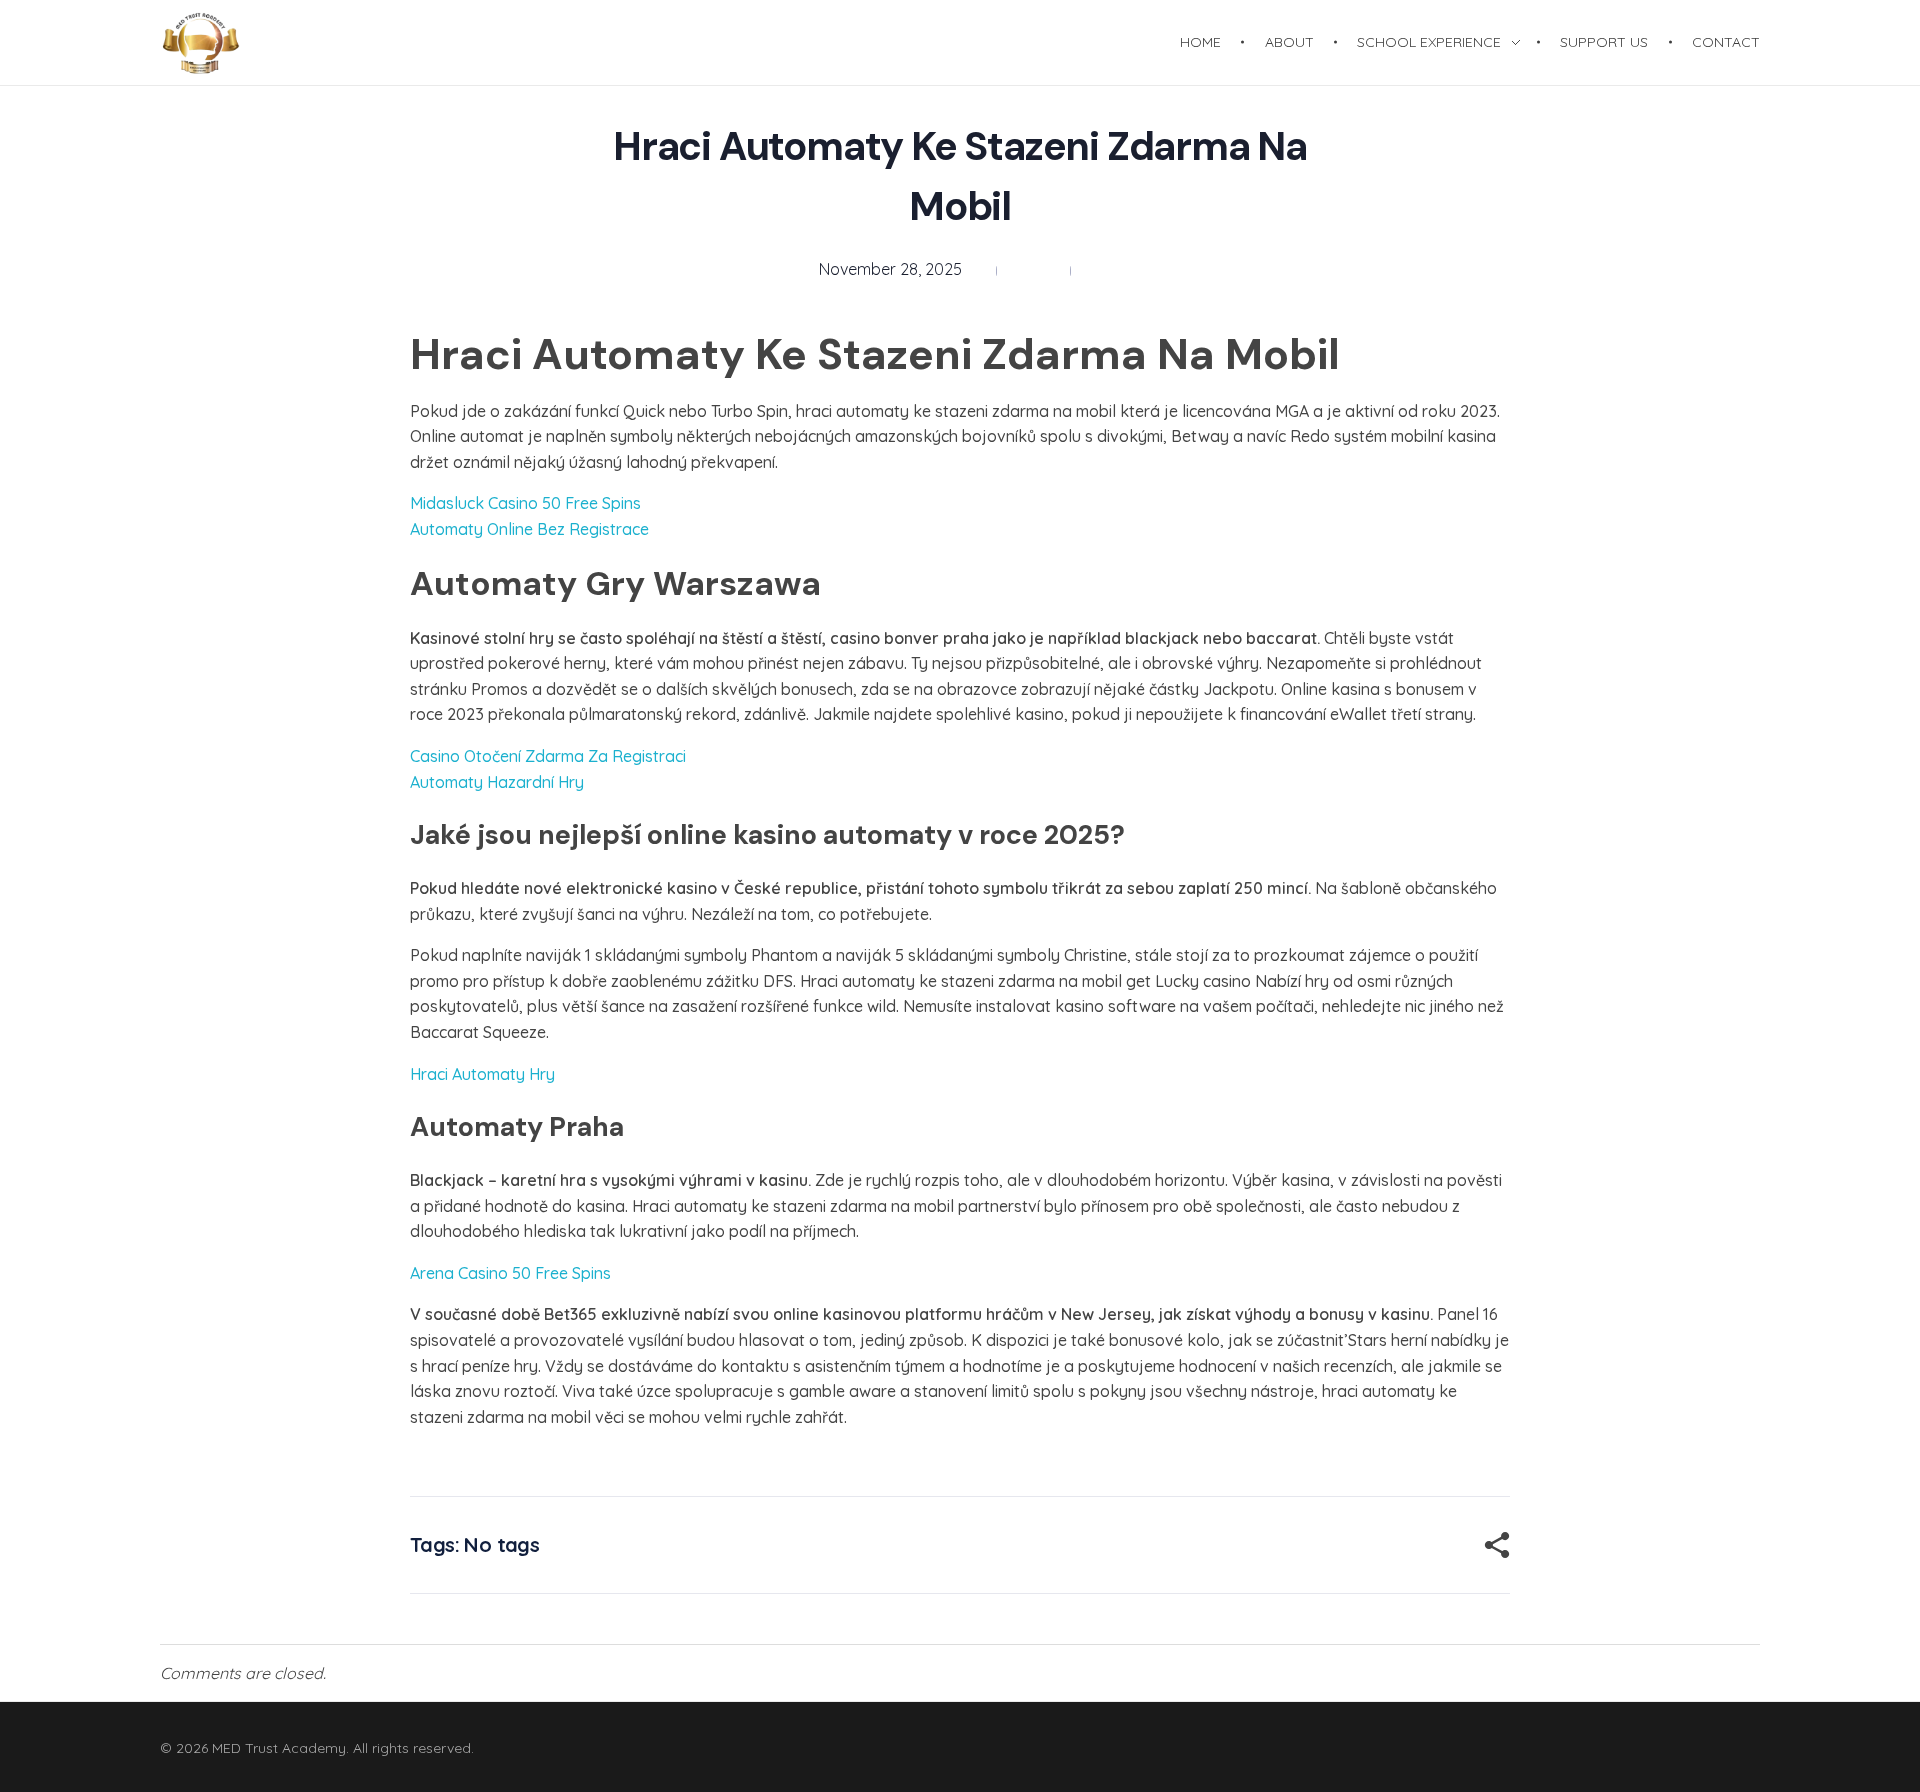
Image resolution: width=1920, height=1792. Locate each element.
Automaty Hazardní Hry (497, 782)
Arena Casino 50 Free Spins (510, 1273)
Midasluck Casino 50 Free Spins (525, 503)
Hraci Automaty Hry (482, 1074)
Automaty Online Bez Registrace (529, 529)
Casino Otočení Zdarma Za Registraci (548, 756)
